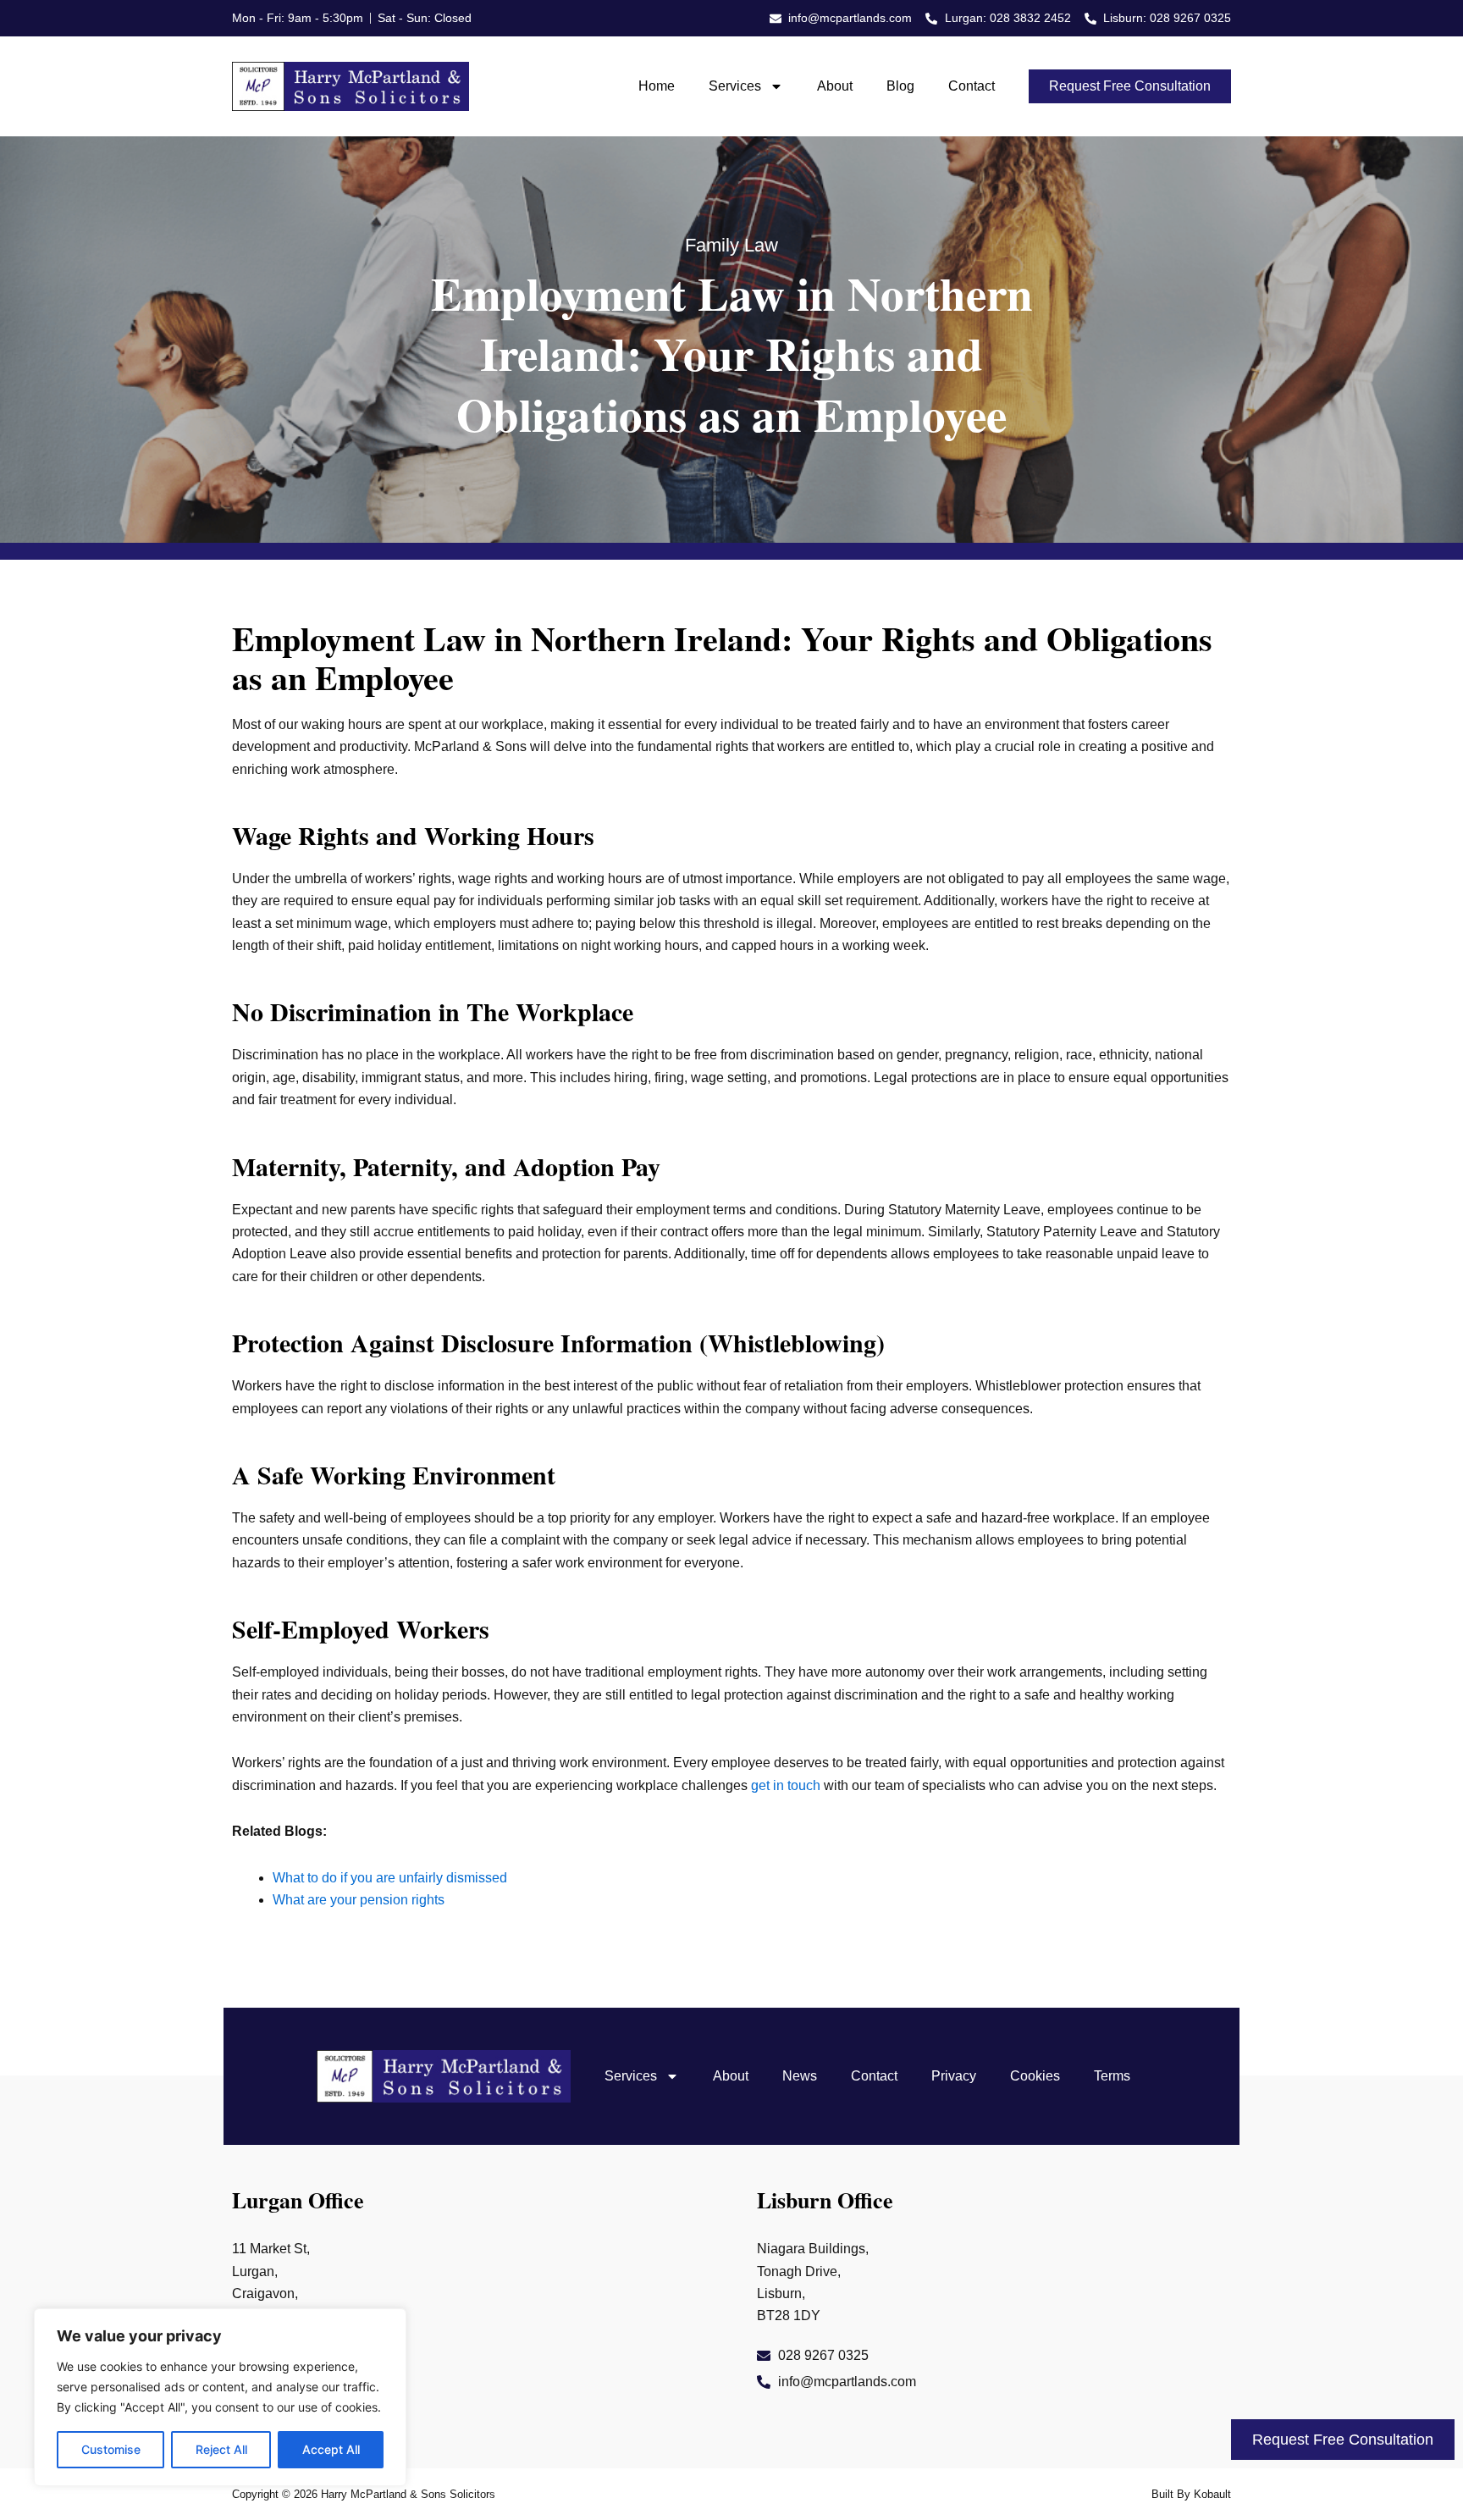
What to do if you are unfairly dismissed (390, 1878)
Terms (1112, 2076)
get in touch (786, 1785)
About (835, 86)
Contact (972, 86)
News (800, 2076)
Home (657, 86)
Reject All (221, 2449)
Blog (900, 86)
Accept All (331, 2449)
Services (735, 86)
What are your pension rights (359, 1900)
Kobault (1212, 2494)
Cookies (1035, 2076)
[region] (220, 2397)
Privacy (954, 2076)
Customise (111, 2449)
